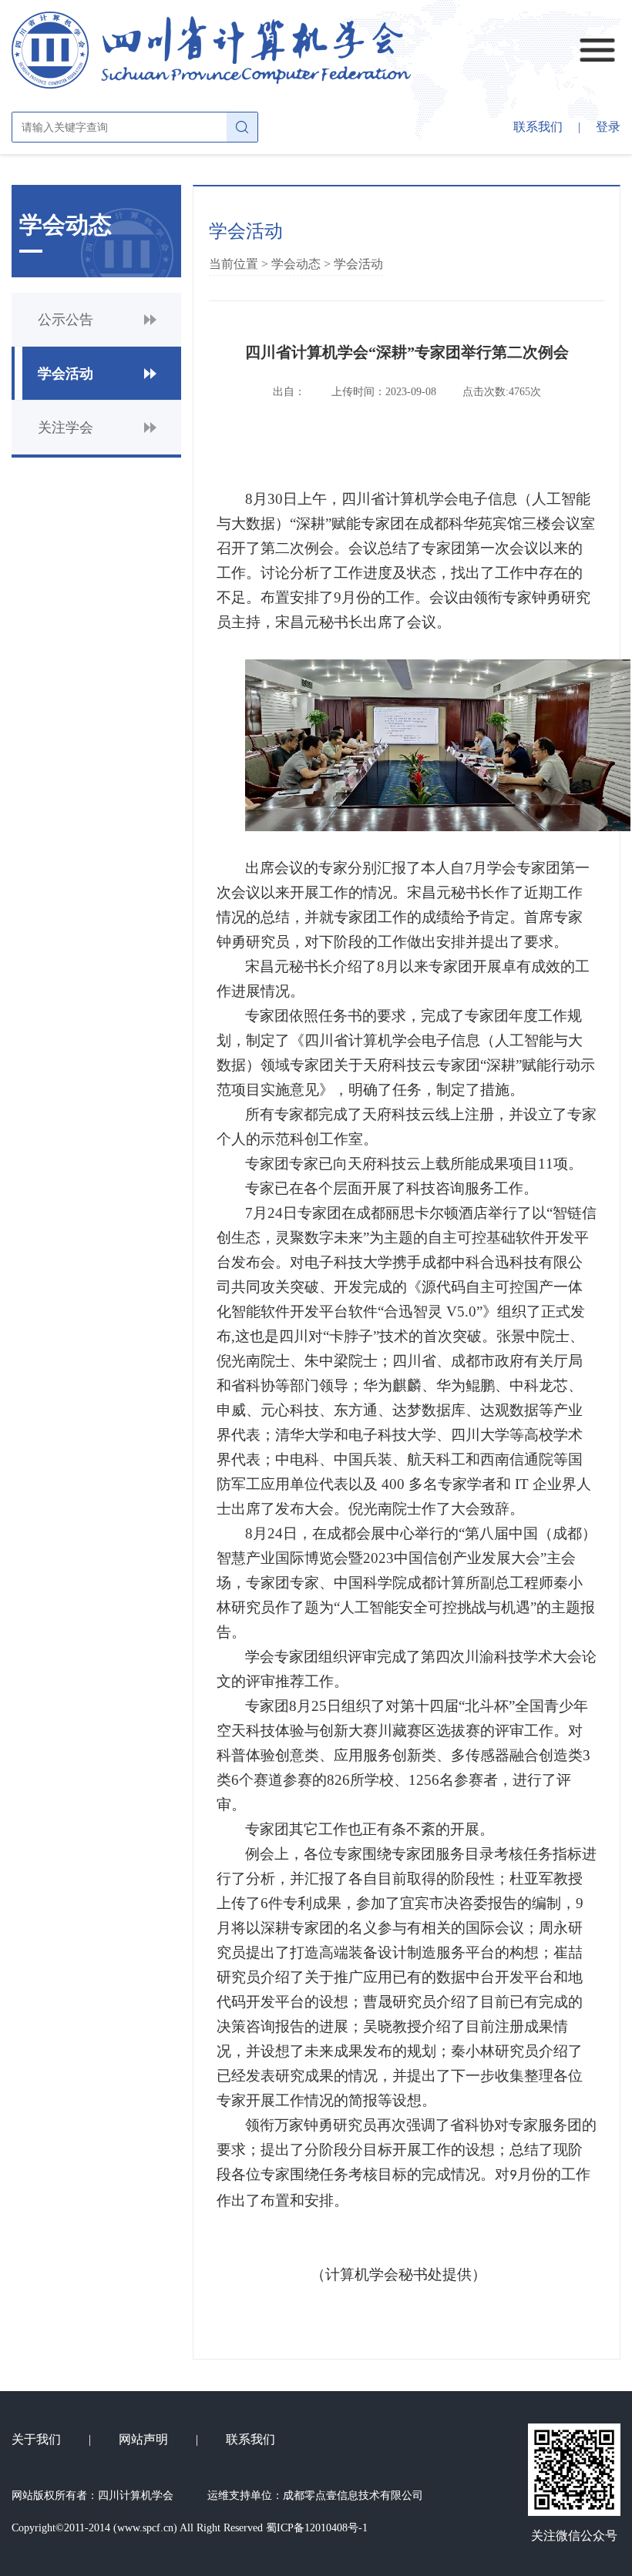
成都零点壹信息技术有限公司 (353, 2495)
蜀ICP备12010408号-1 (317, 2528)
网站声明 (143, 2439)
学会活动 (358, 264)
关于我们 (36, 2439)
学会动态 (296, 264)
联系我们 (538, 127)
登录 (608, 127)
